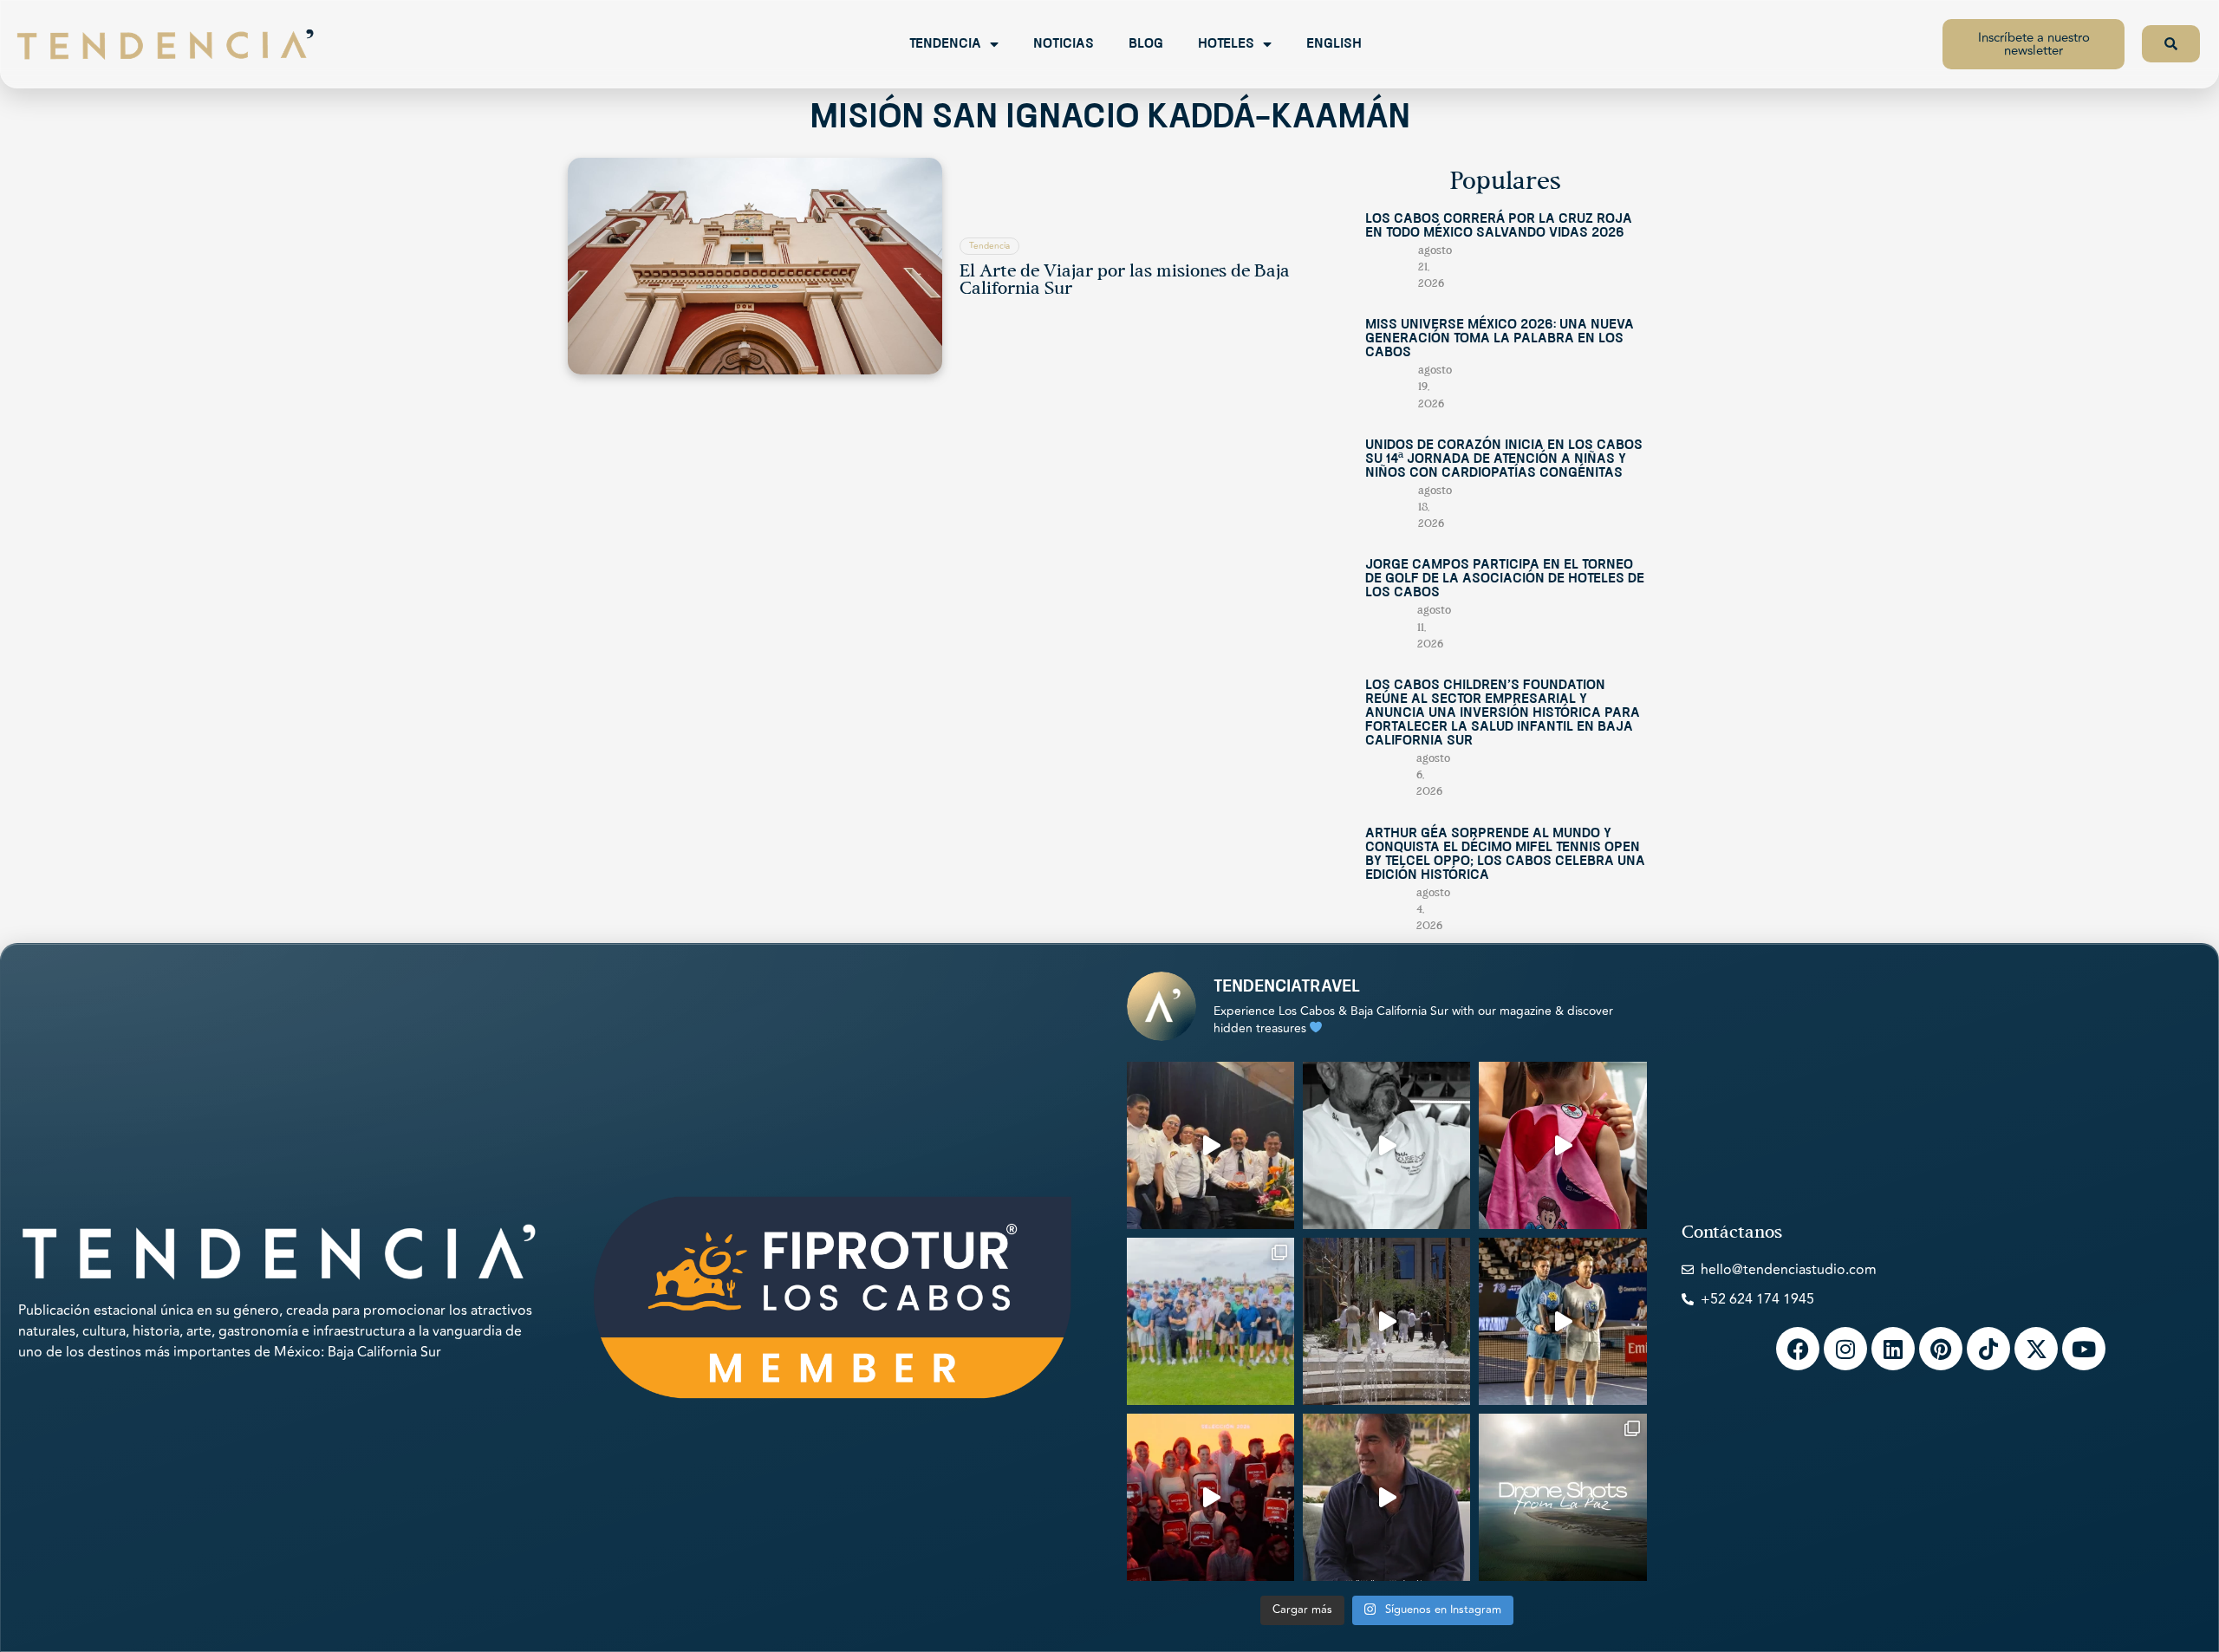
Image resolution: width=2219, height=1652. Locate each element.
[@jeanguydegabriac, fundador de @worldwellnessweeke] (1386, 1497)
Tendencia (945, 44)
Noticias (1064, 44)
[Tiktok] (1988, 1349)
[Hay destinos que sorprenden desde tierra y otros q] (1562, 1497)
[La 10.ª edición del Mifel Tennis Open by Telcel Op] (1562, 1321)
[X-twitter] (2036, 1349)
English (1334, 44)
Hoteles (1226, 44)
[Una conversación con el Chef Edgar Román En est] (1386, 1145)
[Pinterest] (1941, 1349)
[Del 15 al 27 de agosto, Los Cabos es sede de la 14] (1562, 1145)
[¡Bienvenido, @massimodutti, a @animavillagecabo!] (1386, 1321)
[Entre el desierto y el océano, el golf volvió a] (1210, 1321)
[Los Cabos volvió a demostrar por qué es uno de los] (1210, 1497)
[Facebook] (1798, 1349)
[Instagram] (1845, 1349)
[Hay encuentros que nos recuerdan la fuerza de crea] (1210, 1145)
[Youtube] (2084, 1349)
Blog (1146, 44)
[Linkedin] (1893, 1349)
